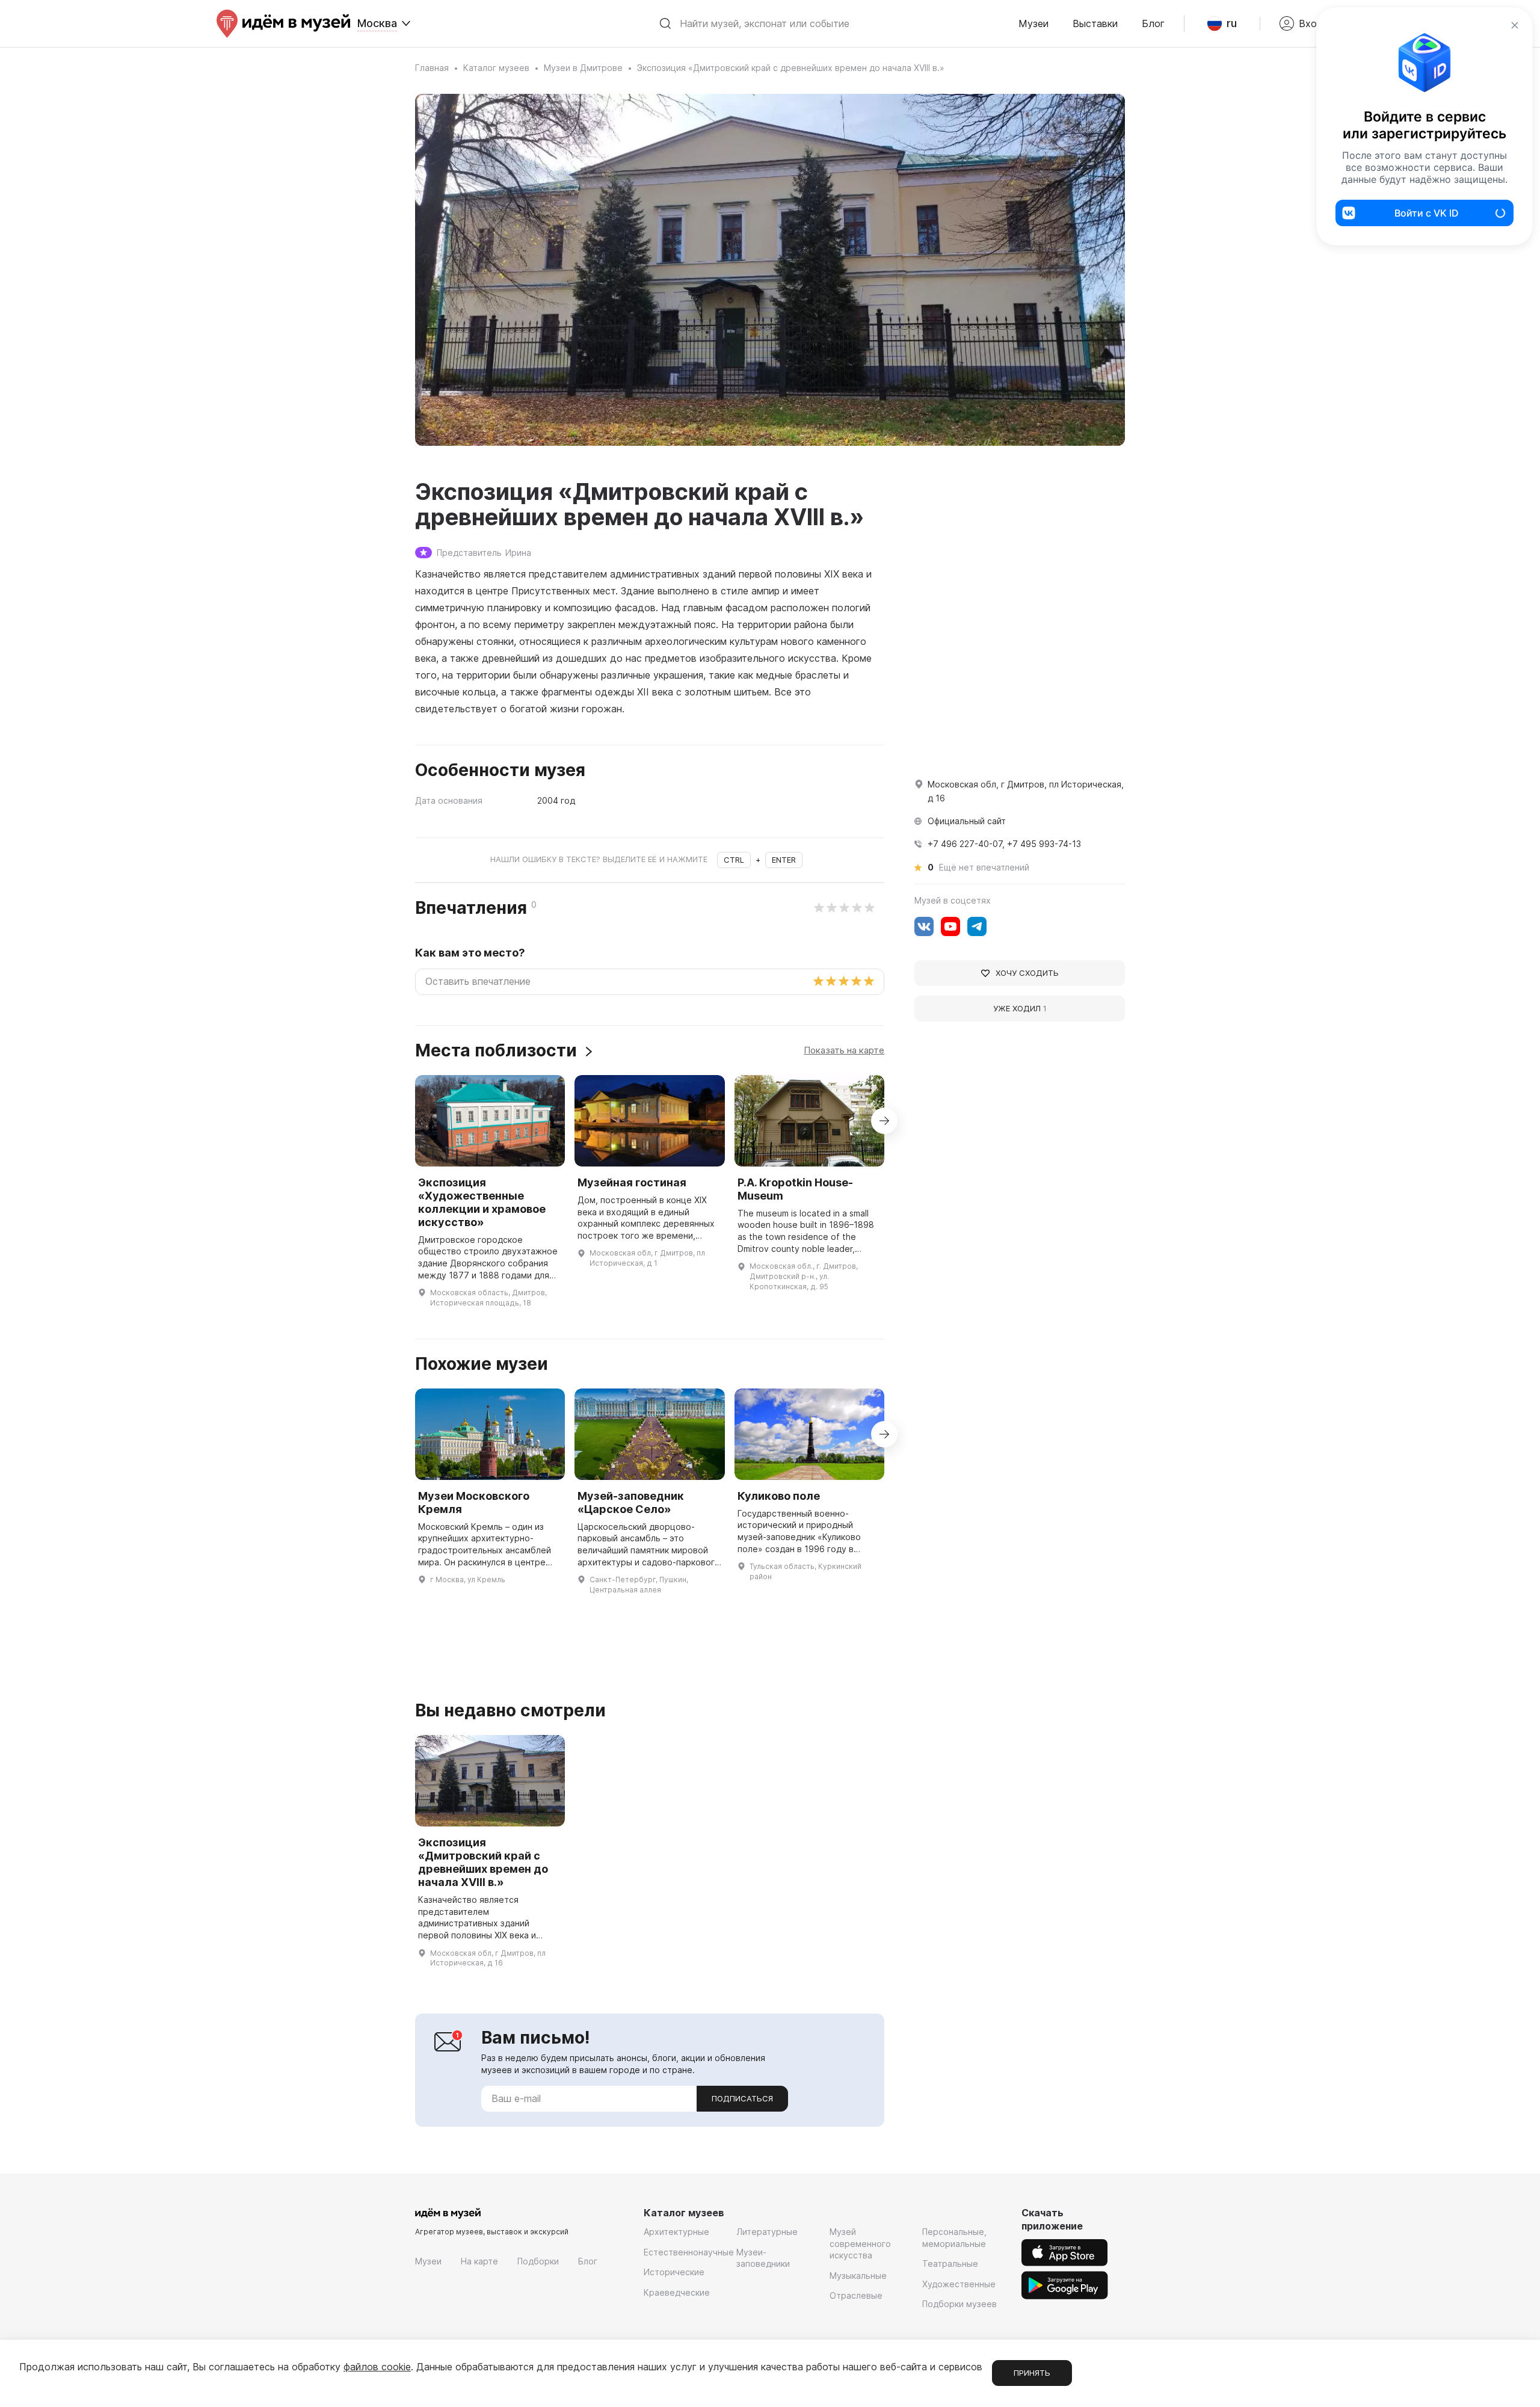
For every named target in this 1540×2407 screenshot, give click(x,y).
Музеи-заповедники (763, 2258)
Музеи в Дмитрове (583, 68)
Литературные (767, 2232)
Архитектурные (676, 2232)
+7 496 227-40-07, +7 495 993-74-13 (1004, 844)
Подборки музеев (959, 2304)
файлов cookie (377, 2367)
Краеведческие (677, 2292)
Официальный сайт (967, 821)
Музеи (1033, 23)
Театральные (950, 2264)
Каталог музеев (496, 68)
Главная (432, 68)
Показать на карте (844, 1050)
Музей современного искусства (860, 2243)
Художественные (959, 2284)
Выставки (1095, 23)
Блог (1153, 23)
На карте (479, 2261)
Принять (1032, 2373)
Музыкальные (858, 2276)
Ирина (518, 553)
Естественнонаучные (689, 2252)
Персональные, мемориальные (954, 2238)
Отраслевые (856, 2295)
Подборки (538, 2261)
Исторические (674, 2272)
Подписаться (742, 2098)
